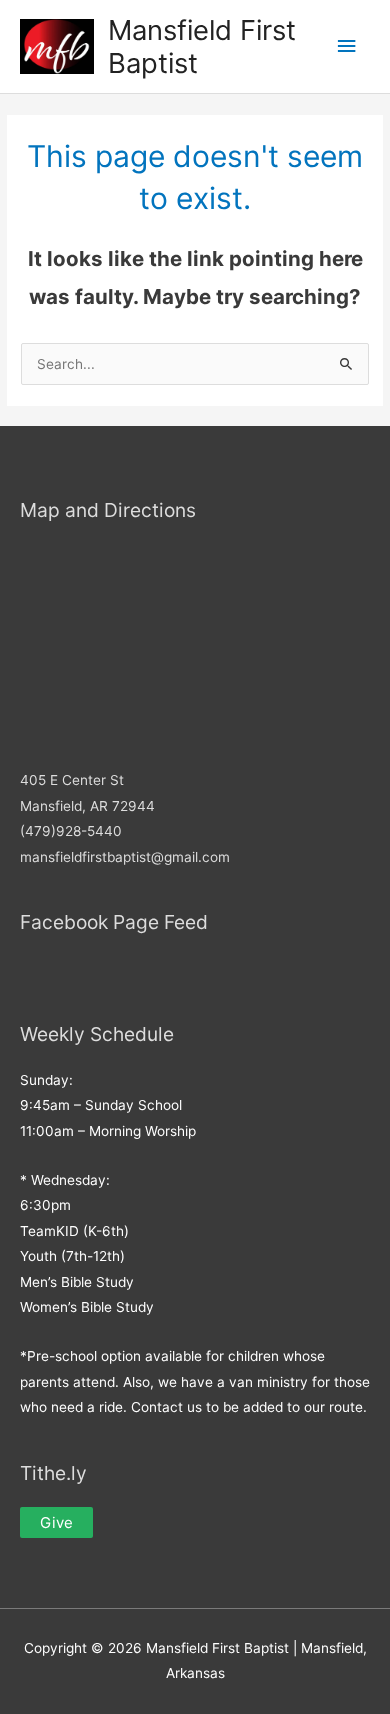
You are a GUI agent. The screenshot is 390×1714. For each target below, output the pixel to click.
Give (56, 1522)
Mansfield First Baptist (202, 46)
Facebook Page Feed (114, 922)
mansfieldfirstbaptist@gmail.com (125, 857)
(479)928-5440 (71, 831)
